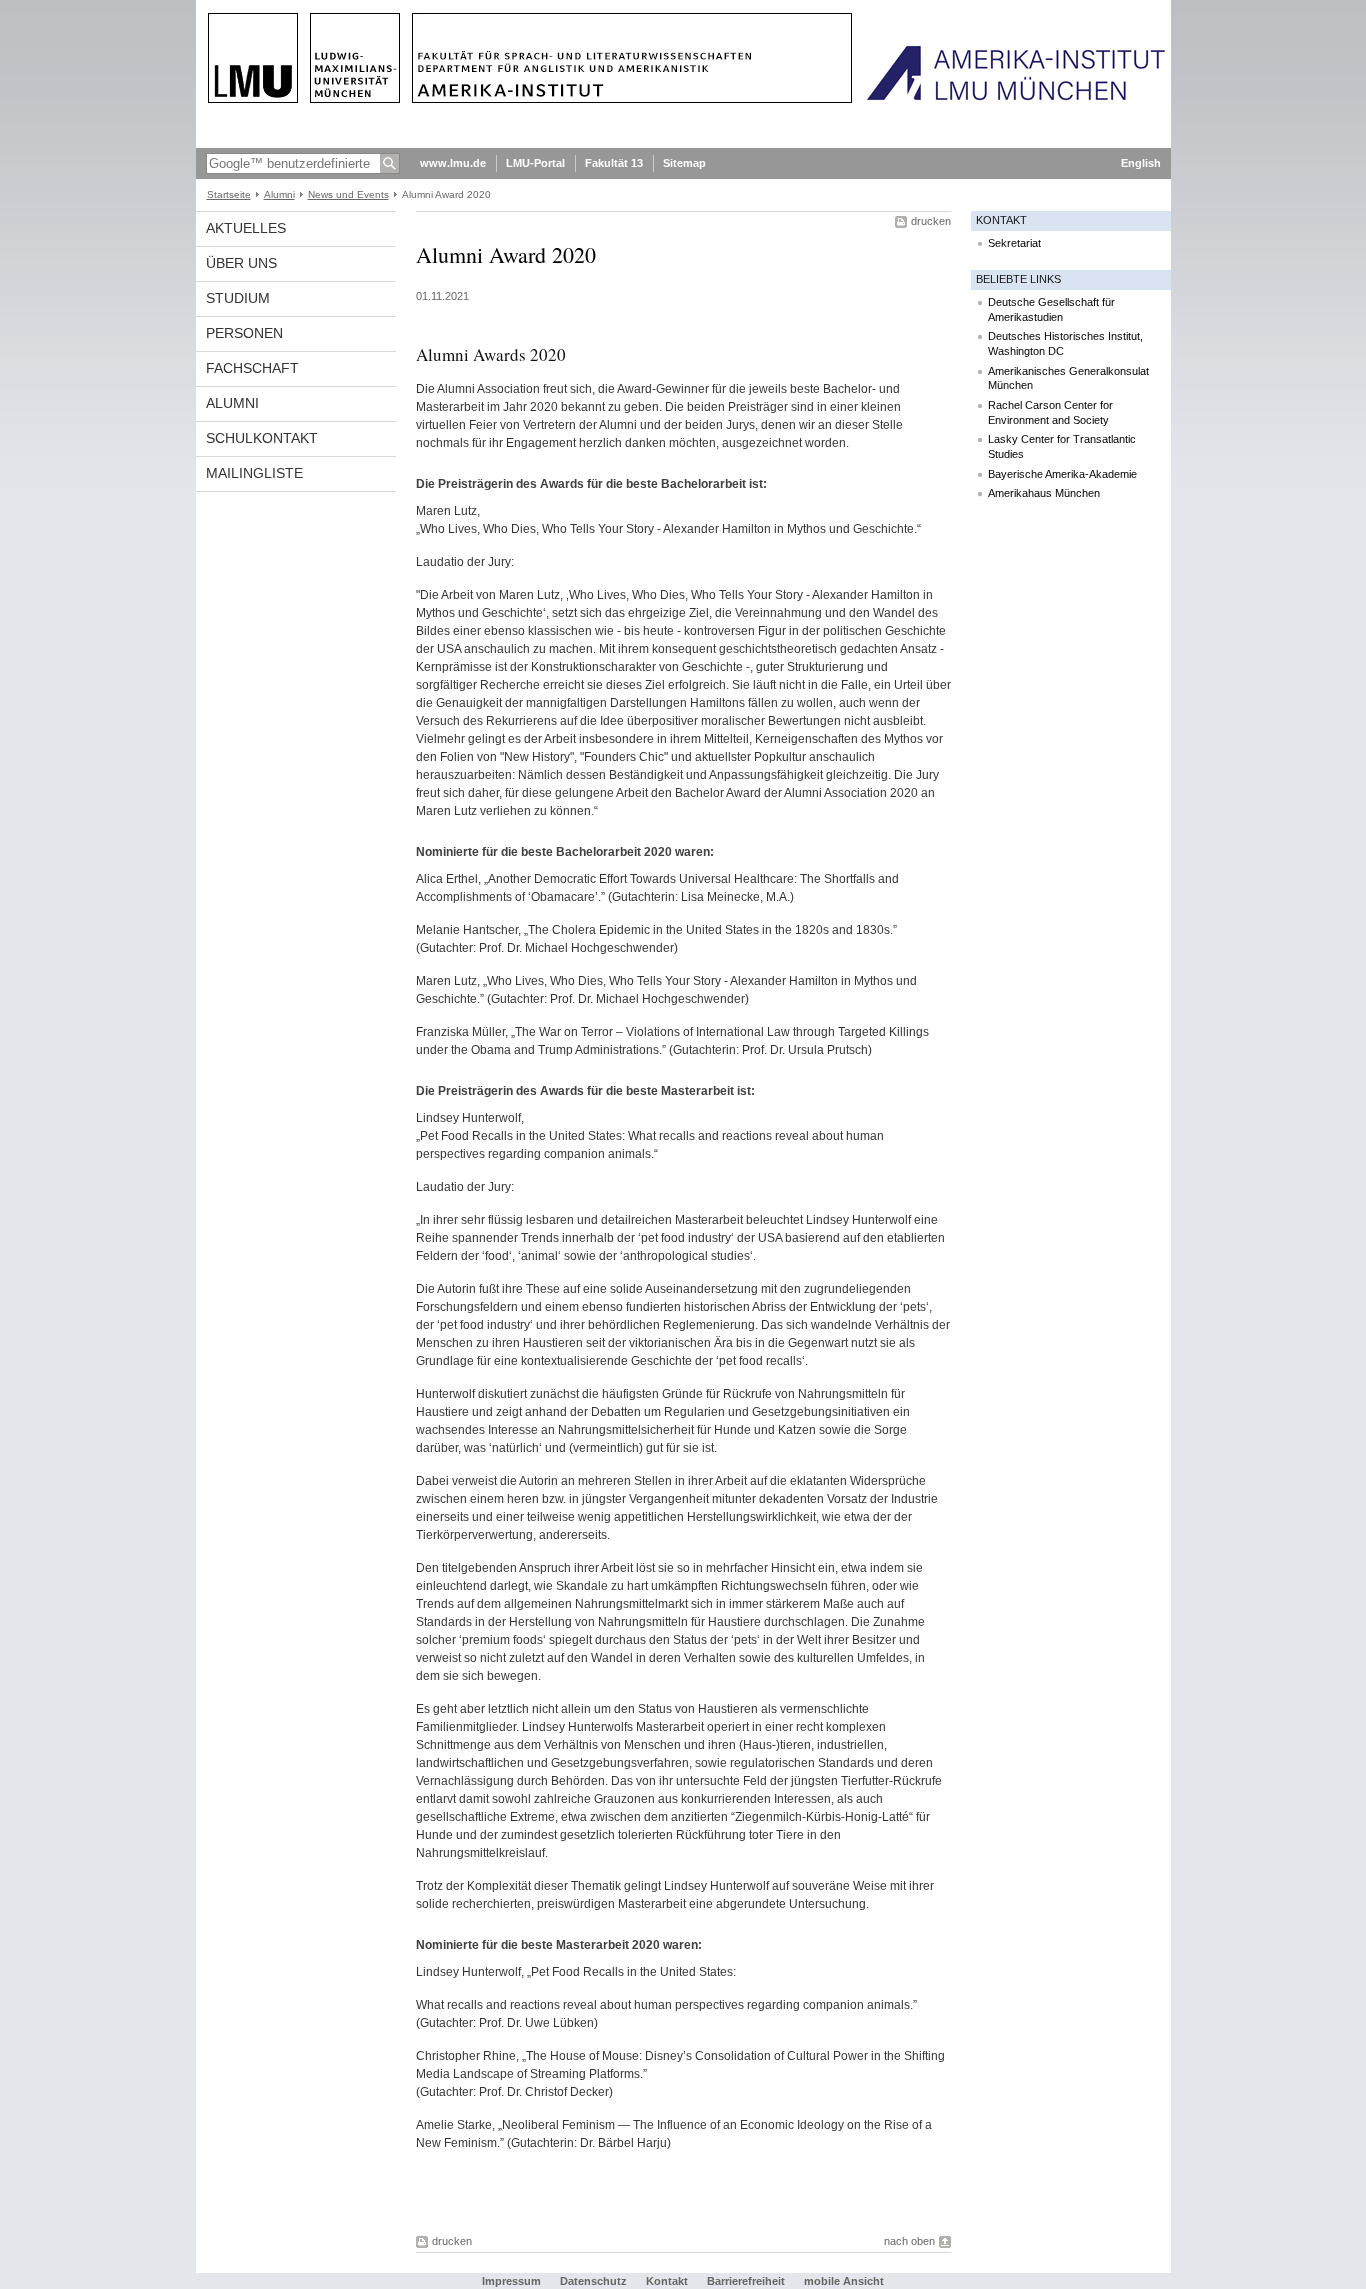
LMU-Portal (535, 163)
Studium (238, 298)
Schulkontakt (262, 438)
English (1141, 163)
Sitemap (684, 163)
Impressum (511, 2281)
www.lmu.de (453, 163)
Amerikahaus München (1044, 493)
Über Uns (241, 263)
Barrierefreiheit (747, 2281)
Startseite (229, 194)
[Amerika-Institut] (683, 144)
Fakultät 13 (614, 163)
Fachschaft (252, 368)
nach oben (909, 2241)
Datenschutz (593, 2281)
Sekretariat (1014, 243)
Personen (244, 333)
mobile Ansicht (844, 2281)
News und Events (348, 194)
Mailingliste (254, 473)
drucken (931, 221)
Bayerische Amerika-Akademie (1062, 474)
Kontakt (667, 2281)
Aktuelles (246, 228)
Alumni (279, 194)
